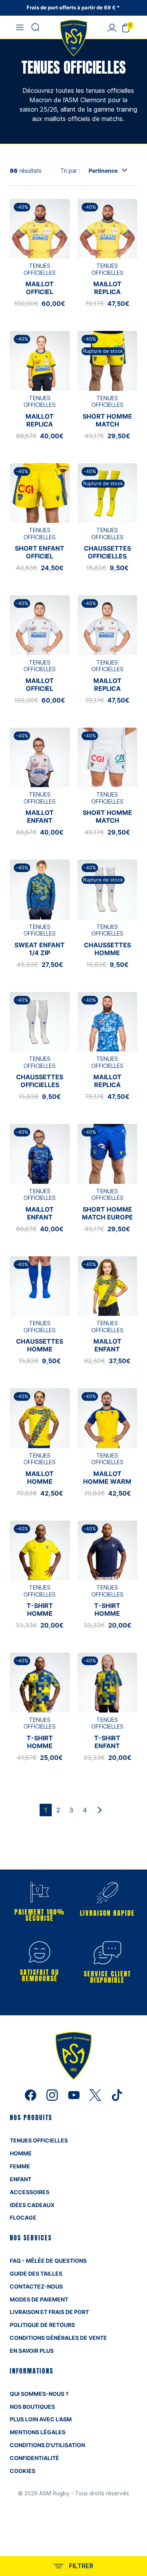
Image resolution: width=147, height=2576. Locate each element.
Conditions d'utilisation (47, 2445)
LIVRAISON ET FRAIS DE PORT (49, 2312)
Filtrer (81, 2566)
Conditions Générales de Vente (58, 2338)
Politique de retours (42, 2325)
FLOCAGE (23, 2217)
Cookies (23, 2471)
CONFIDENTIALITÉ (34, 2458)
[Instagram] (53, 2094)
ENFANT (21, 2179)
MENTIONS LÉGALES (38, 2432)
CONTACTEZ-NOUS (36, 2286)
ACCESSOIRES (30, 2192)
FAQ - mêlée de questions (48, 2261)
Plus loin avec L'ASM (41, 2419)
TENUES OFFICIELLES (39, 2140)
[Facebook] (32, 2094)
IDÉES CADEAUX (32, 2205)
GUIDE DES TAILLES (36, 2273)
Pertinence (103, 171)
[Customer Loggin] (112, 27)
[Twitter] (96, 2094)
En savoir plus (32, 2351)
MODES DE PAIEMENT (39, 2299)
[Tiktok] (117, 2094)
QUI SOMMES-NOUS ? (39, 2394)
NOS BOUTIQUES (32, 2407)
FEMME (20, 2166)
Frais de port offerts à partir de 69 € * (74, 7)
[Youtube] (75, 2094)
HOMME (21, 2153)
